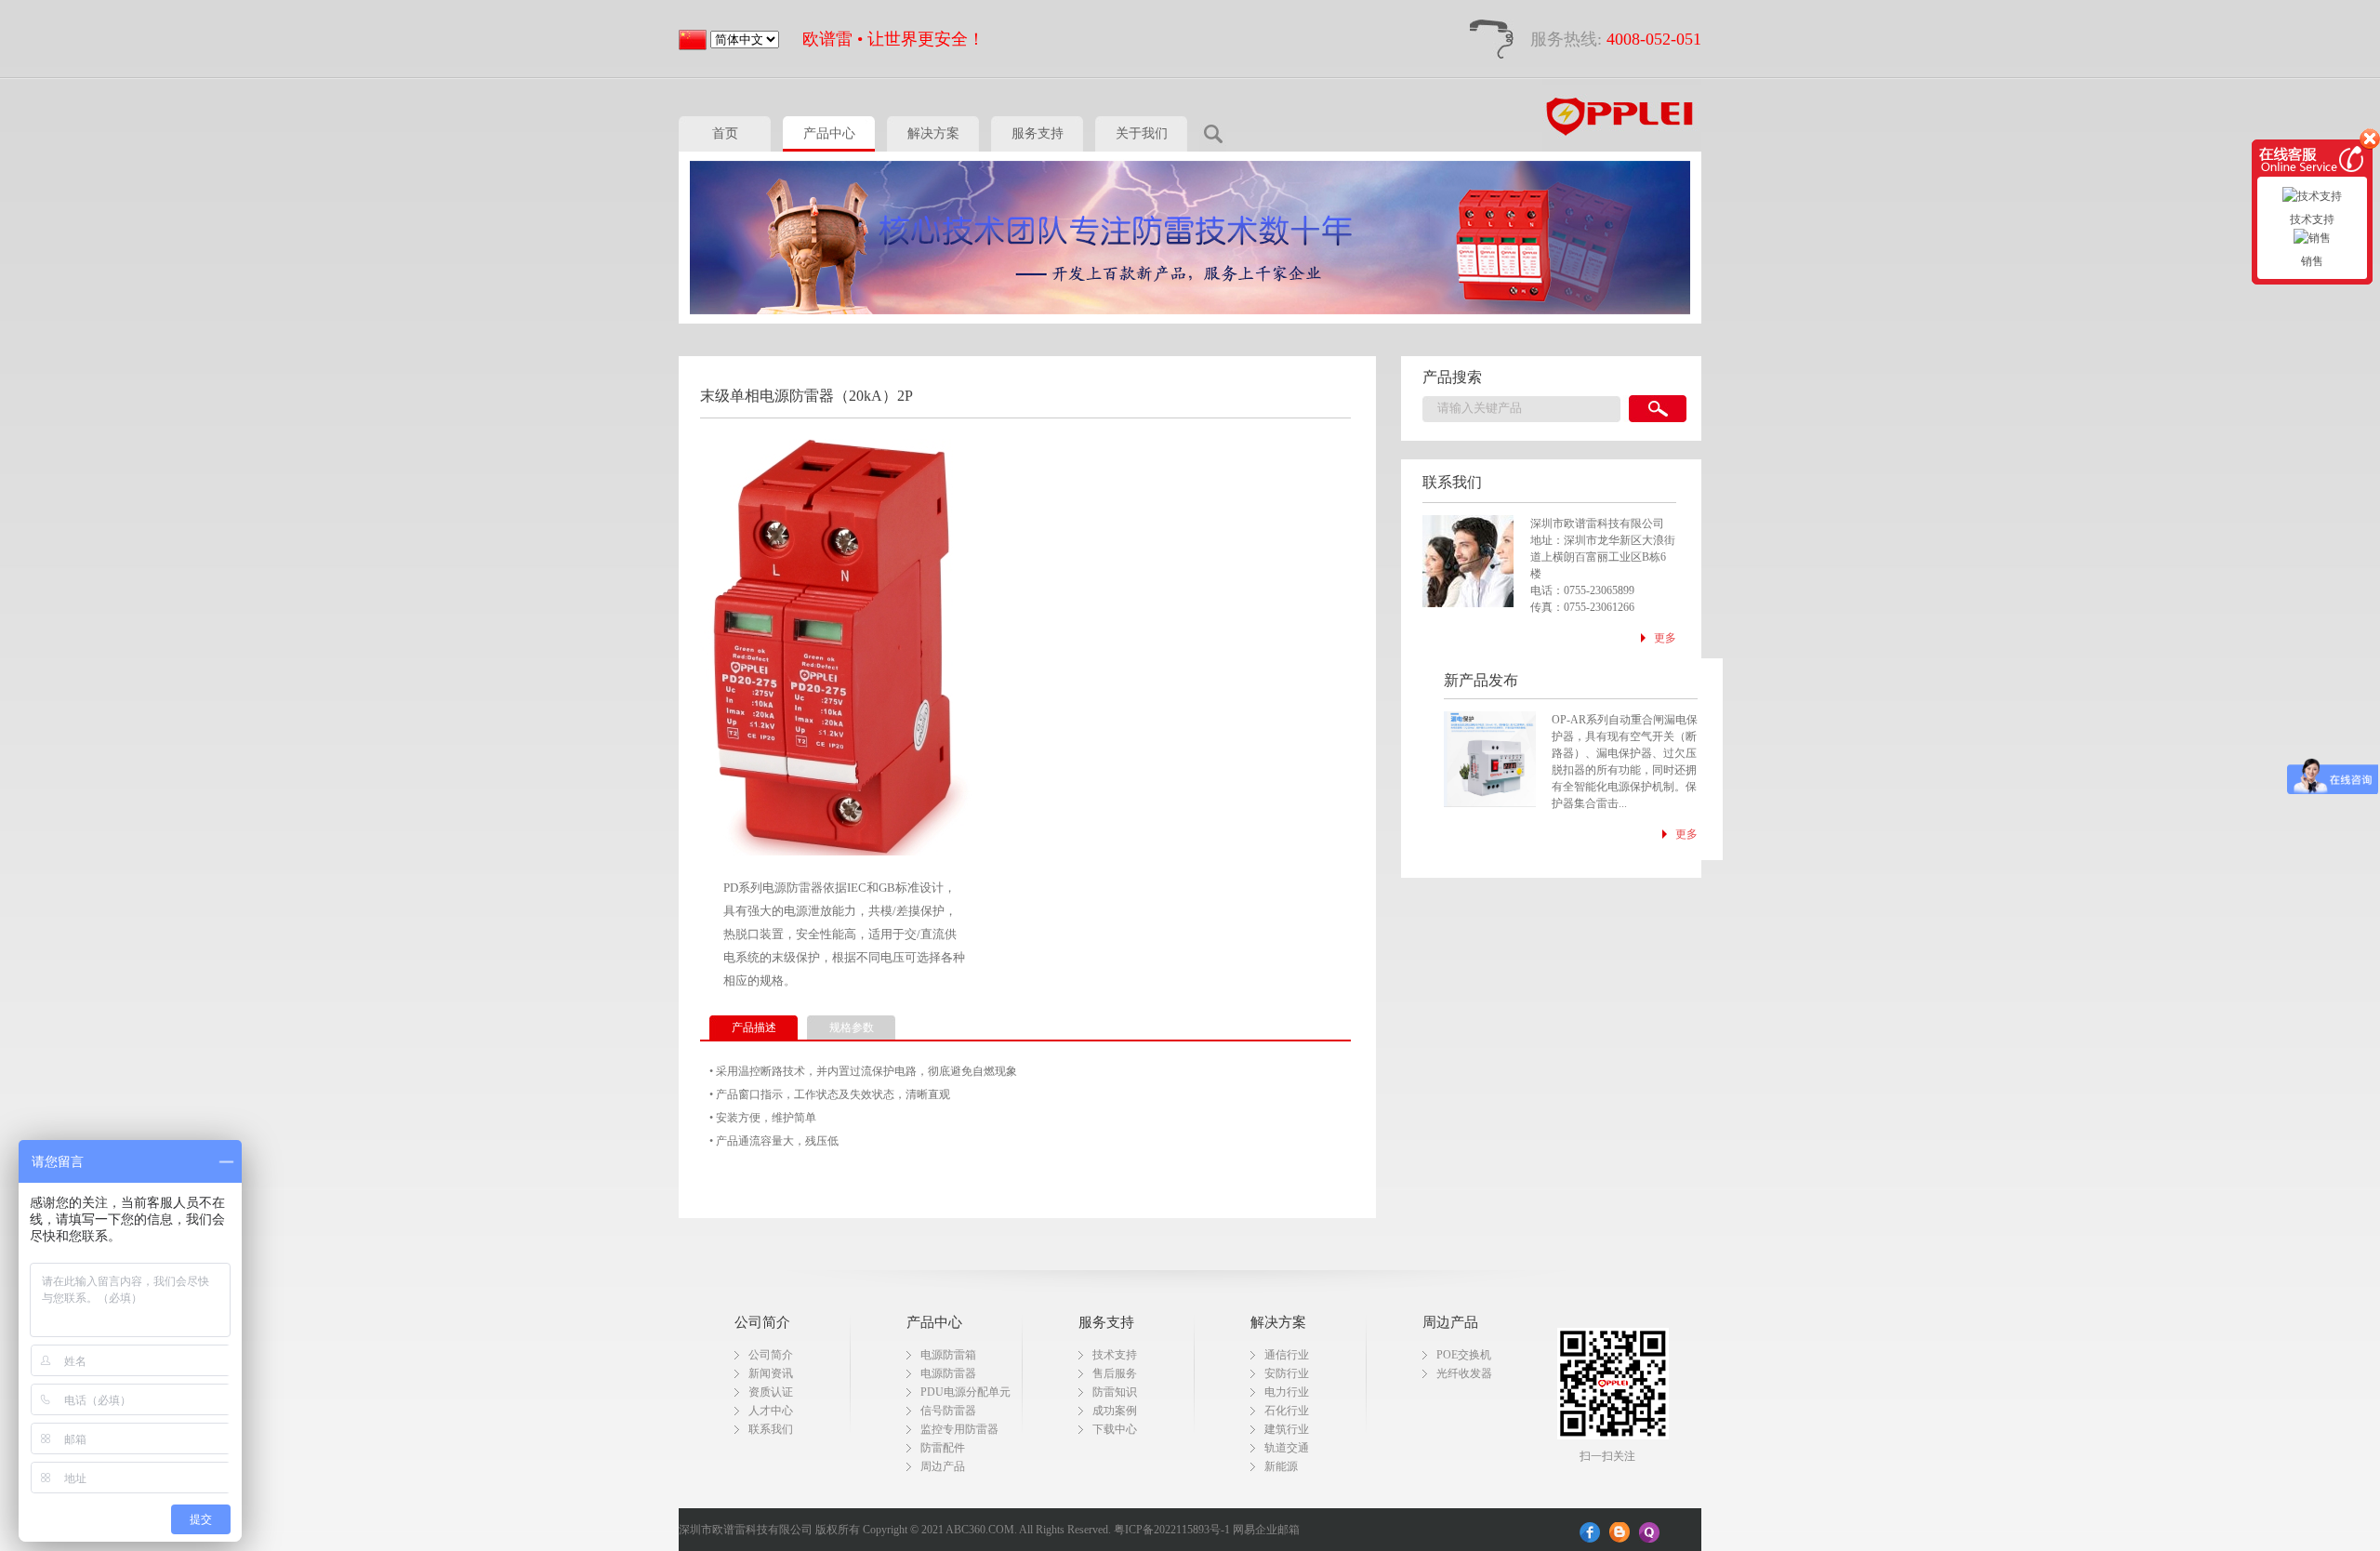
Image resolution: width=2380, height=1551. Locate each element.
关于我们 (1142, 133)
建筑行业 (1287, 1429)
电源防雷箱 (948, 1355)
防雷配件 (943, 1448)
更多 (1665, 638)
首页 (725, 133)
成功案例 (1115, 1411)
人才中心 (771, 1411)
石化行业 (1287, 1411)
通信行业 (1287, 1355)
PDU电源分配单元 (965, 1392)
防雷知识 (1115, 1392)
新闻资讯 (771, 1373)
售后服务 (1115, 1373)
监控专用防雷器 (959, 1429)
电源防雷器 (948, 1373)
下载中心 (1115, 1429)
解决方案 (933, 133)
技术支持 (1115, 1355)
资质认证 (771, 1392)
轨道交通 (1287, 1448)
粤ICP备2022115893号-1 (1172, 1530)
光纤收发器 (1464, 1373)
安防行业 (1287, 1373)
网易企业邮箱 (1266, 1530)
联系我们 (771, 1429)
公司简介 (771, 1355)
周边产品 (943, 1466)
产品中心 (829, 133)
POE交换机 (1464, 1355)
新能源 (1281, 1466)
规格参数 (852, 1027)
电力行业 (1287, 1392)
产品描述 (754, 1027)
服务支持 (1038, 133)
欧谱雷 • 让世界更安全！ (893, 39)
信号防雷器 (948, 1411)
